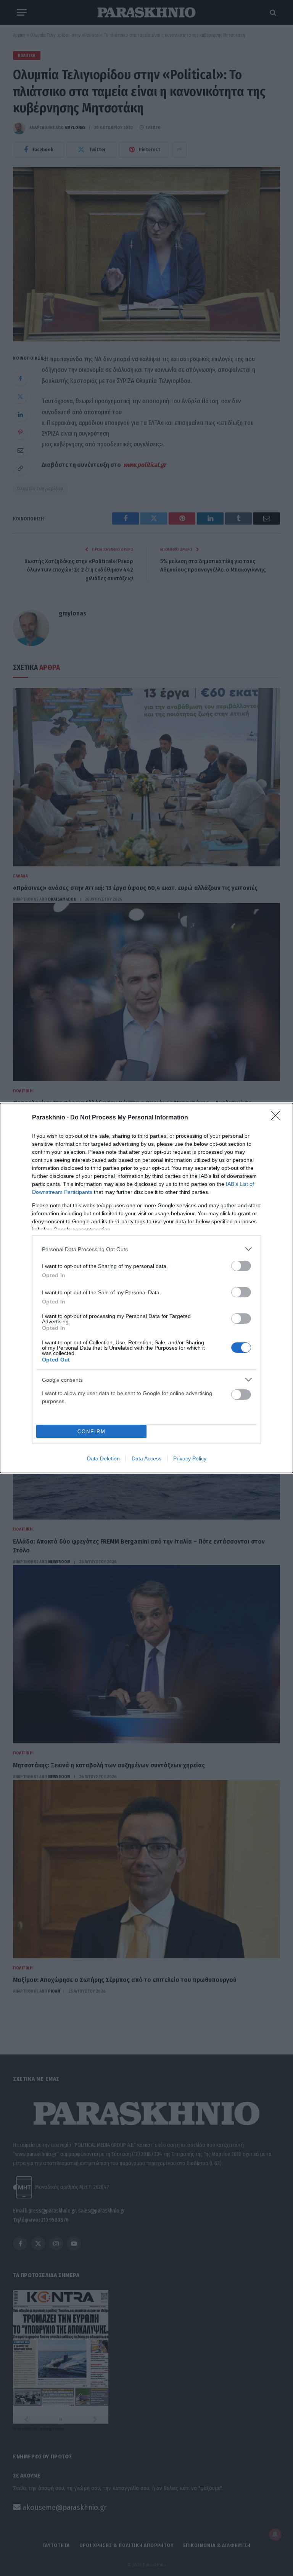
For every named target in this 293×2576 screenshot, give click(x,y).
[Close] (278, 1118)
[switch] (241, 1266)
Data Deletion (103, 1458)
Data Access (146, 1458)
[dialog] (146, 1288)
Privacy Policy (190, 1458)
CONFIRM (92, 1432)
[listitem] (146, 1249)
